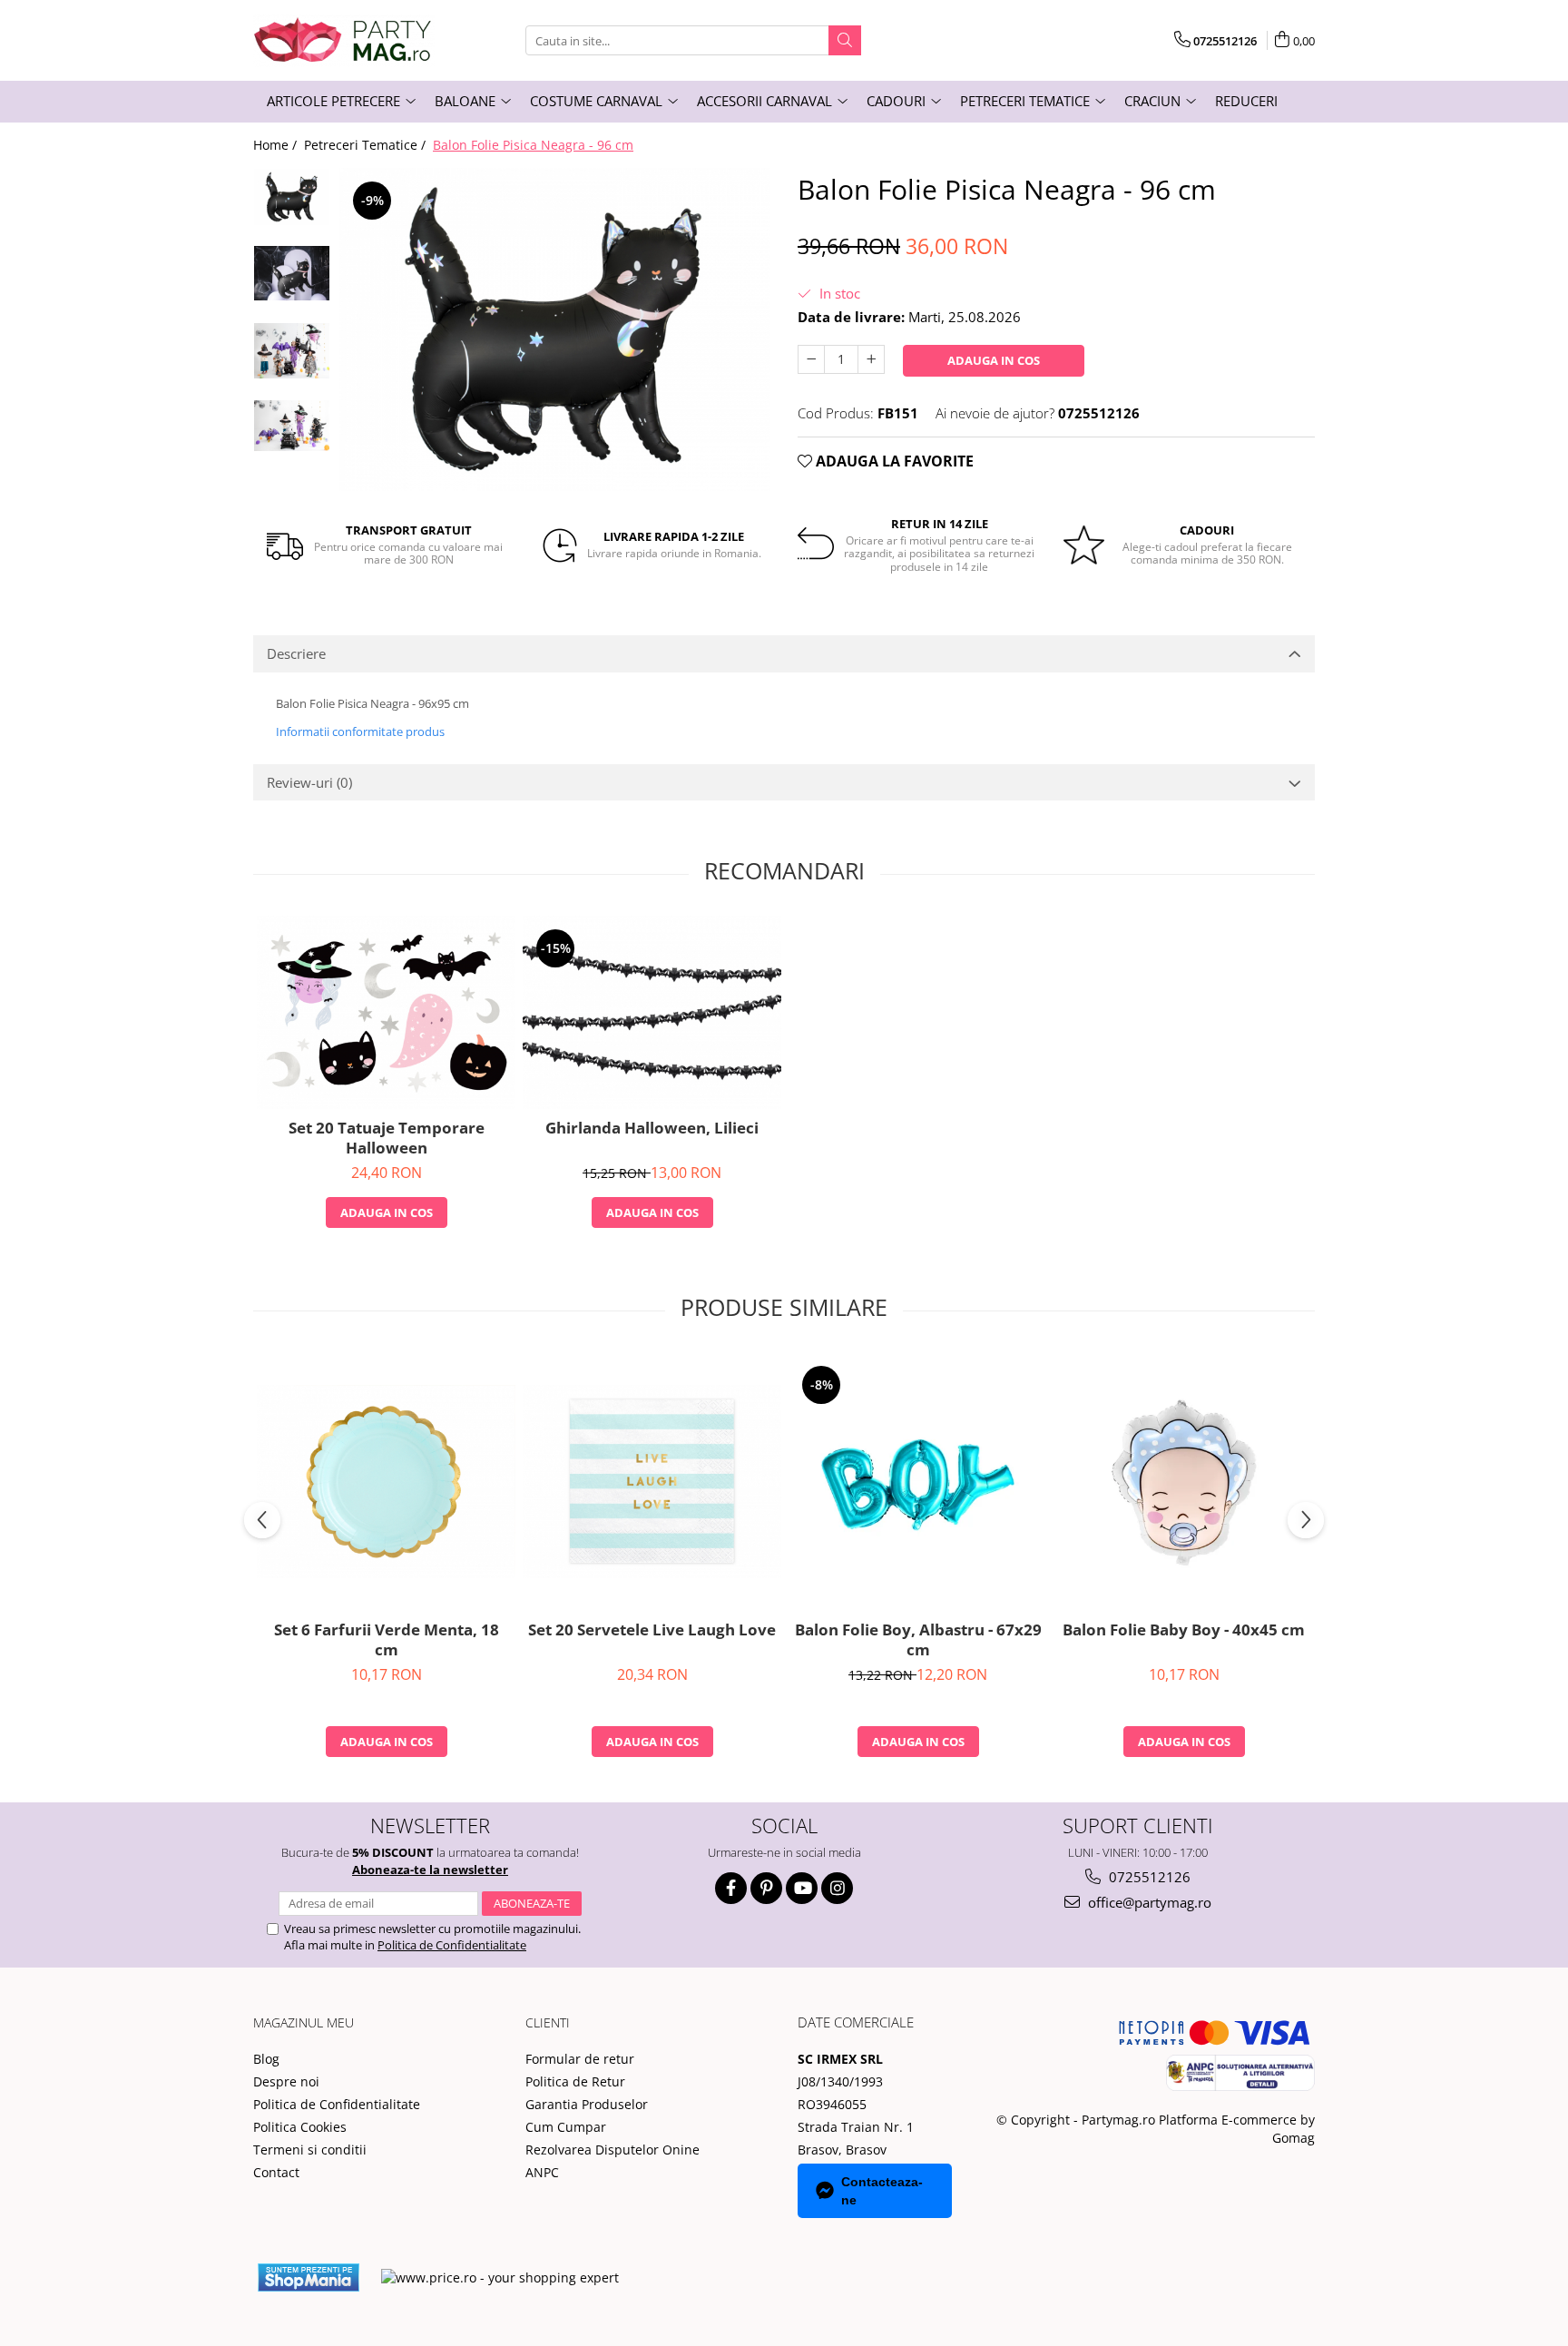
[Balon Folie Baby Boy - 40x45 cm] (1184, 1482)
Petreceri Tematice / (367, 145)
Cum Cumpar (566, 2127)
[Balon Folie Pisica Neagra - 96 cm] (555, 329)
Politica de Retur (575, 2081)
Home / (277, 145)
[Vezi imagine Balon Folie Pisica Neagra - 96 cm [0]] (292, 197)
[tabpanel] (555, 329)
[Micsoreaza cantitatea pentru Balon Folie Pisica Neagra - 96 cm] (811, 359)
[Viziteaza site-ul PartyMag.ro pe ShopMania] (309, 2277)
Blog (266, 2059)
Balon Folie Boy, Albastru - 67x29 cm (918, 1640)
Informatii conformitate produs (360, 731)
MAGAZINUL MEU (304, 2022)
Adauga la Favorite (893, 461)
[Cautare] (845, 40)
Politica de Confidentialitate (452, 1945)
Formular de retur (580, 2059)
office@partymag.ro (1148, 1902)
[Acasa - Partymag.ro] (344, 40)
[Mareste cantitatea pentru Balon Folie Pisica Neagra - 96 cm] (871, 359)
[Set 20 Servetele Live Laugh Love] (652, 1482)
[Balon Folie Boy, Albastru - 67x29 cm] (918, 1482)
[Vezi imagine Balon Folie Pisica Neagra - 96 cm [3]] (292, 426)
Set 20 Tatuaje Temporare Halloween (387, 1138)
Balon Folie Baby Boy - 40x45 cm (1184, 1630)
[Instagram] (837, 1888)
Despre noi (286, 2081)
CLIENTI (548, 2022)
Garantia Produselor (587, 2104)
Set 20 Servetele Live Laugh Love (652, 1630)
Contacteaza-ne (882, 2191)
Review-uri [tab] (309, 782)
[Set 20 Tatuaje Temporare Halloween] (386, 1012)
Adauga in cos (994, 360)
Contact (276, 2172)
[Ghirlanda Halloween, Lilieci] (652, 1012)
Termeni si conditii (310, 2150)
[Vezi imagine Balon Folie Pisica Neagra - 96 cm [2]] (292, 351)
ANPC (542, 2172)
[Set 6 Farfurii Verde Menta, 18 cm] (386, 1482)
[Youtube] (802, 1888)
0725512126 (1148, 1877)
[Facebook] (731, 1888)
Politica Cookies (300, 2127)
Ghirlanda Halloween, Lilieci (652, 1128)
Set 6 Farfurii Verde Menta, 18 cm (387, 1640)
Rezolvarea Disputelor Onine (612, 2150)
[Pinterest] (766, 1888)
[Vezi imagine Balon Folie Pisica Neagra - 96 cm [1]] (292, 273)
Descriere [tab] (296, 653)
